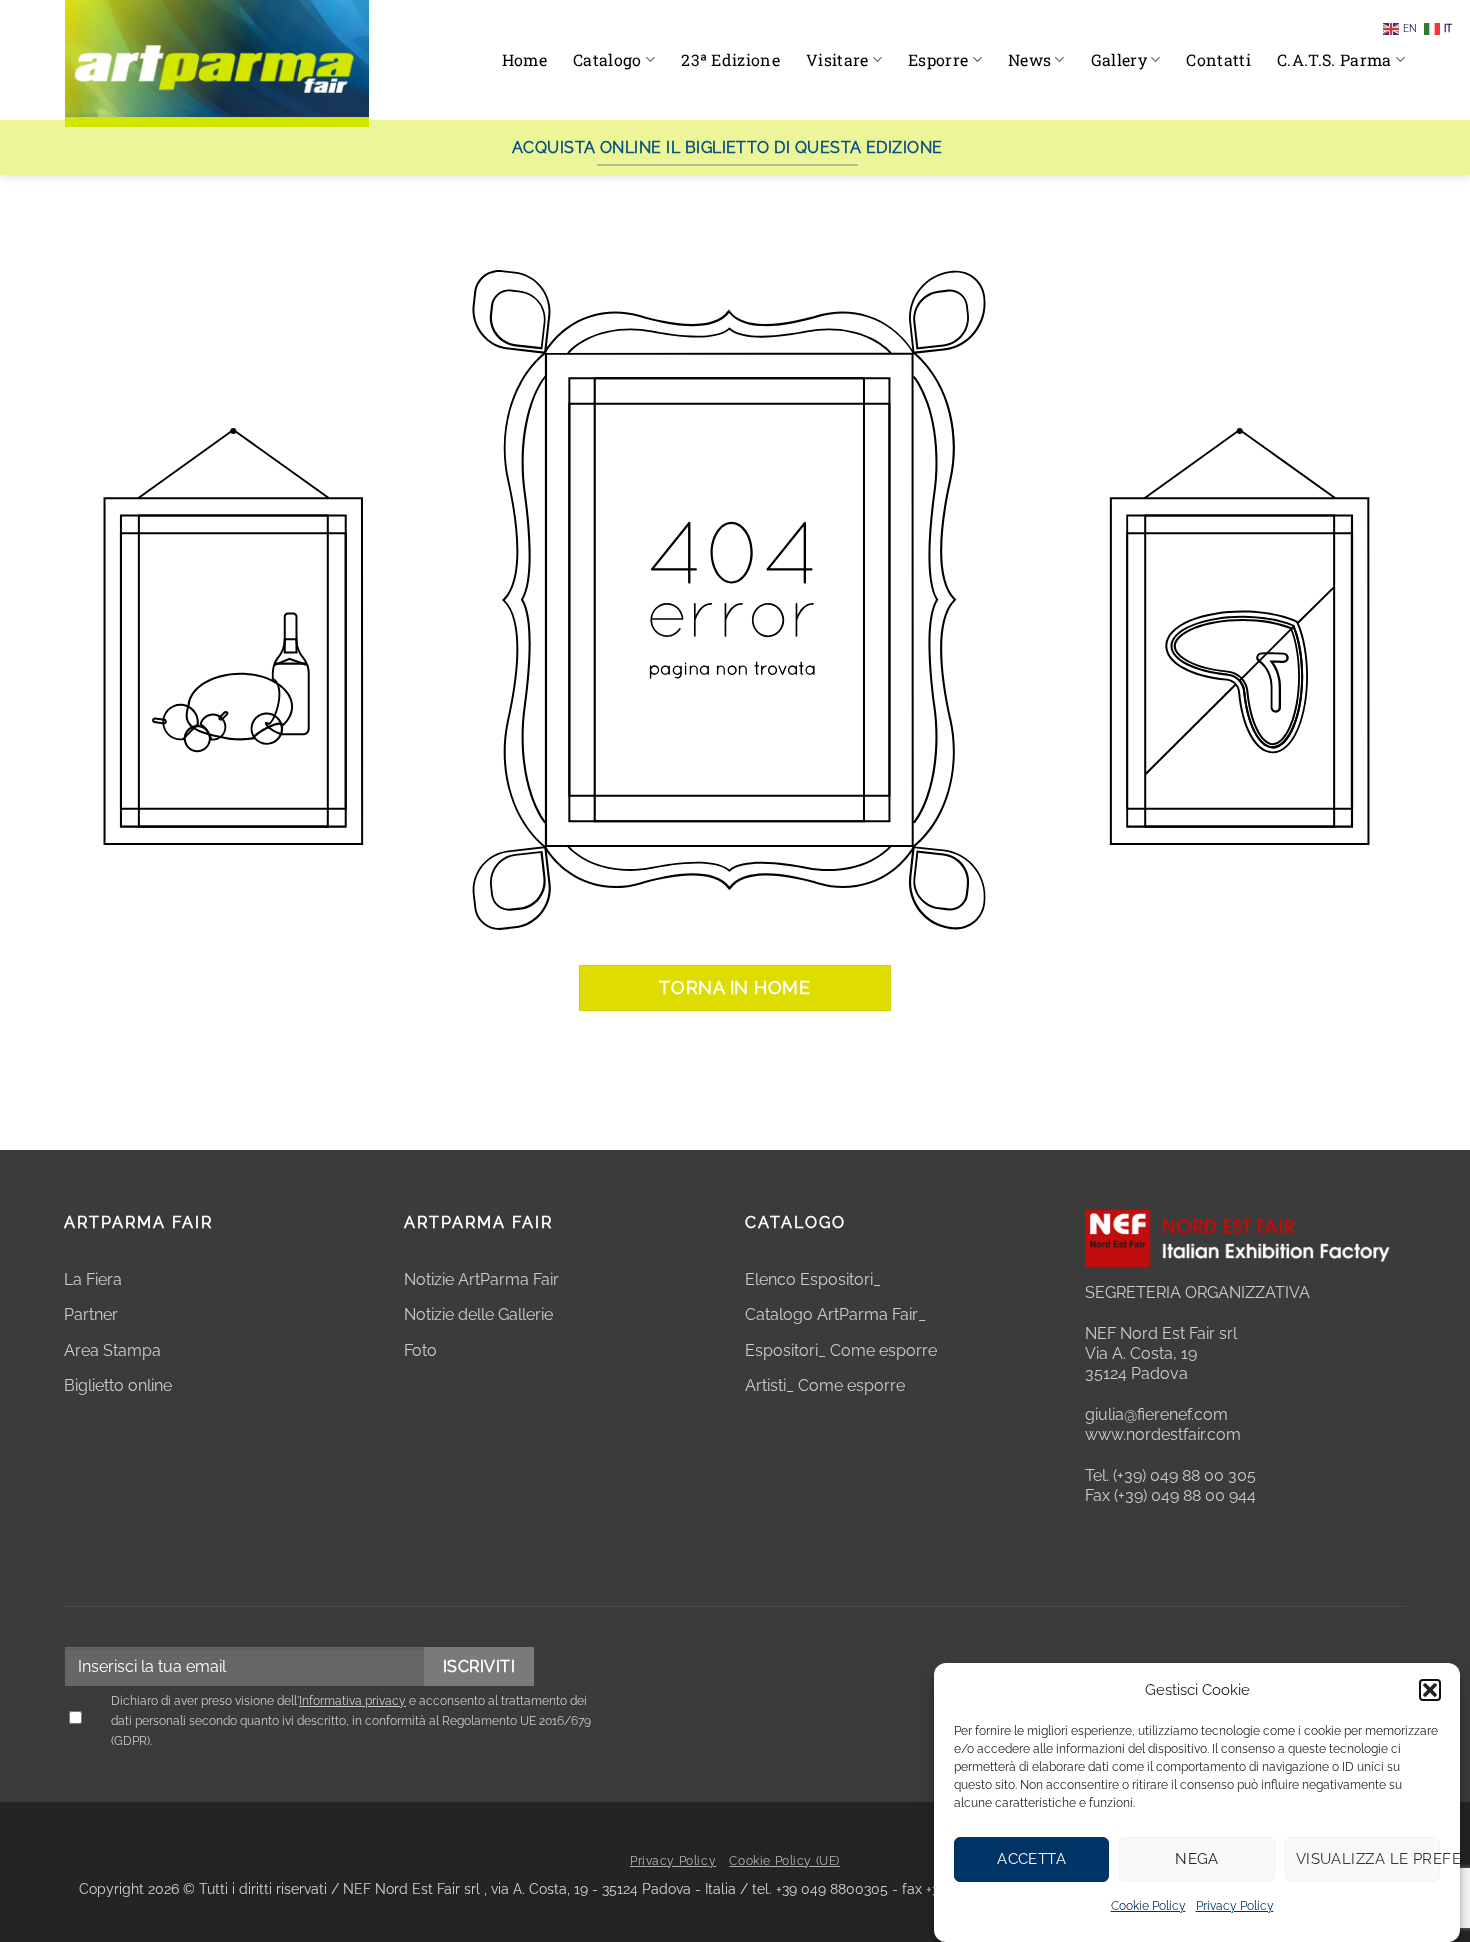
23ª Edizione (730, 59)
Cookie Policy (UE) (784, 1861)
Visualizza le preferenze (1368, 1859)
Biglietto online (118, 1385)
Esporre (938, 59)
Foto (420, 1350)
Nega (1197, 1859)
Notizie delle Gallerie (478, 1314)
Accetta (1031, 1859)
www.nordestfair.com (1163, 1434)
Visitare (837, 59)
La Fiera (93, 1279)
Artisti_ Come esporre (825, 1385)
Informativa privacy (352, 1701)
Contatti (1218, 59)
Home (524, 59)
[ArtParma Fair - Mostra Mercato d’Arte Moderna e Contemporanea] (217, 63)
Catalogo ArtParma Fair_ (837, 1314)
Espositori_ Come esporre (841, 1350)
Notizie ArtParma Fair (481, 1279)
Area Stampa (112, 1350)
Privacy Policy (1235, 1906)
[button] (1430, 1690)
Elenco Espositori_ (813, 1279)
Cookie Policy (1148, 1906)
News (1029, 59)
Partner (91, 1314)
